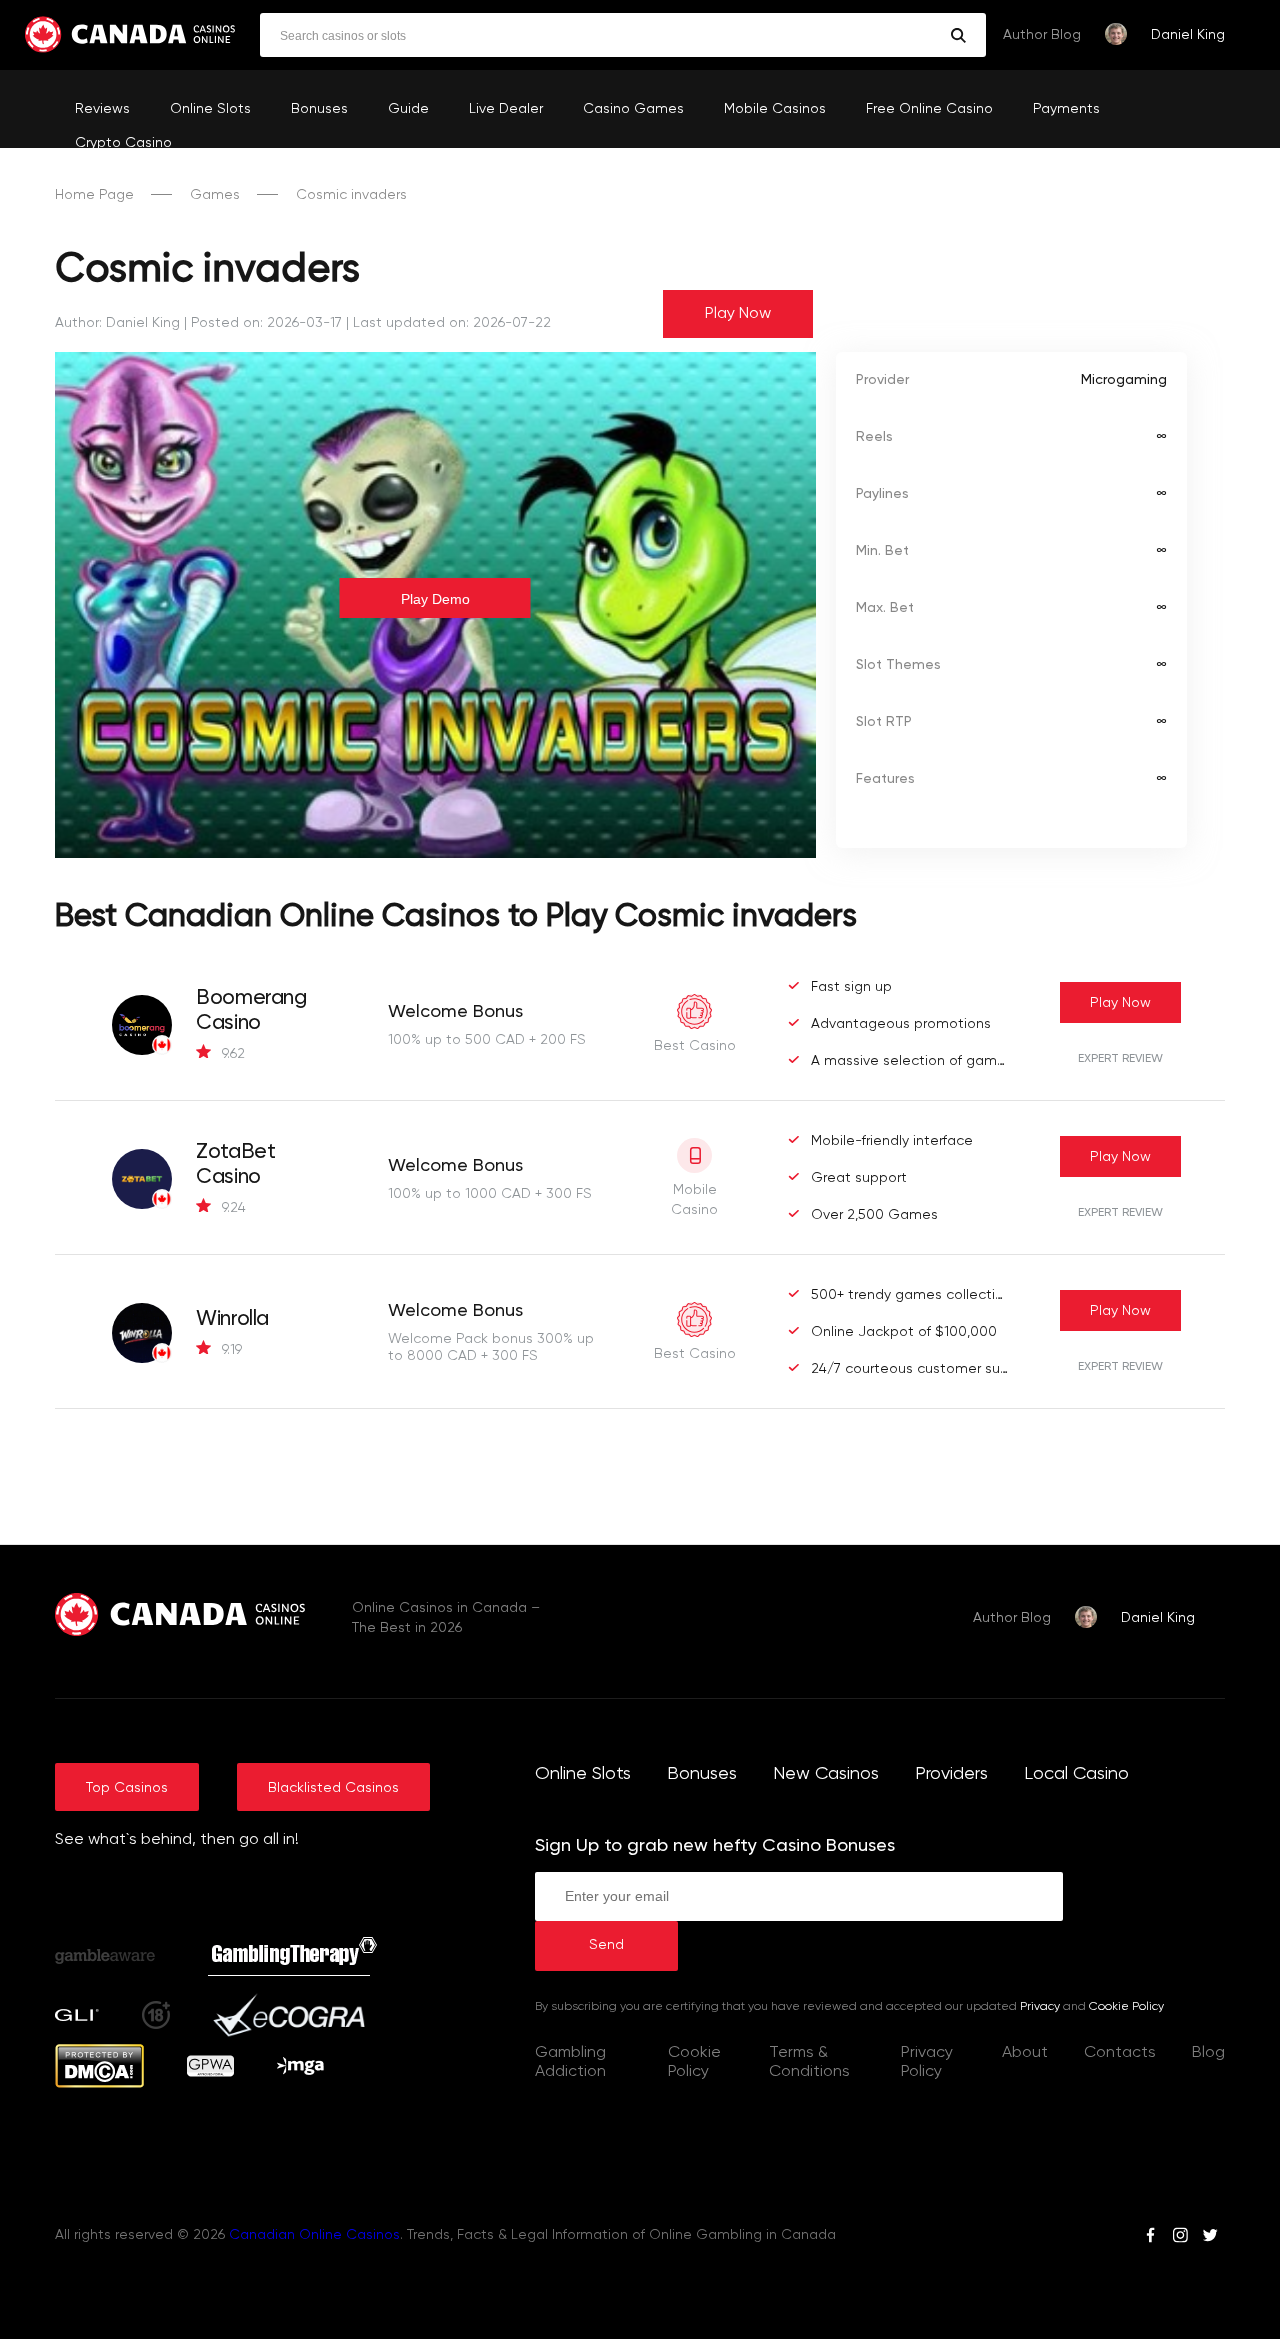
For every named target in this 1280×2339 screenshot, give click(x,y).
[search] (958, 35)
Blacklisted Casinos (333, 1788)
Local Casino (1076, 1774)
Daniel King (1188, 35)
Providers (951, 1774)
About (1025, 2053)
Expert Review (1120, 1059)
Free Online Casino (929, 109)
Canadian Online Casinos (314, 2235)
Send (606, 1945)
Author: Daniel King (117, 323)
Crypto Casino (123, 143)
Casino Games (633, 109)
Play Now (738, 314)
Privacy (1040, 2007)
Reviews (102, 109)
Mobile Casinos (775, 109)
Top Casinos (127, 1788)
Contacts (1120, 2053)
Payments (1066, 109)
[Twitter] (1210, 2238)
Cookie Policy (1126, 2007)
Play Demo (435, 599)
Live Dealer (506, 109)
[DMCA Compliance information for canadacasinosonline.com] (99, 2084)
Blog (1208, 2053)
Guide (408, 109)
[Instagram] (1180, 2238)
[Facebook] (1150, 2238)
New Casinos (826, 1774)
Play (1120, 1003)
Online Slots (210, 109)
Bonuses (319, 109)
